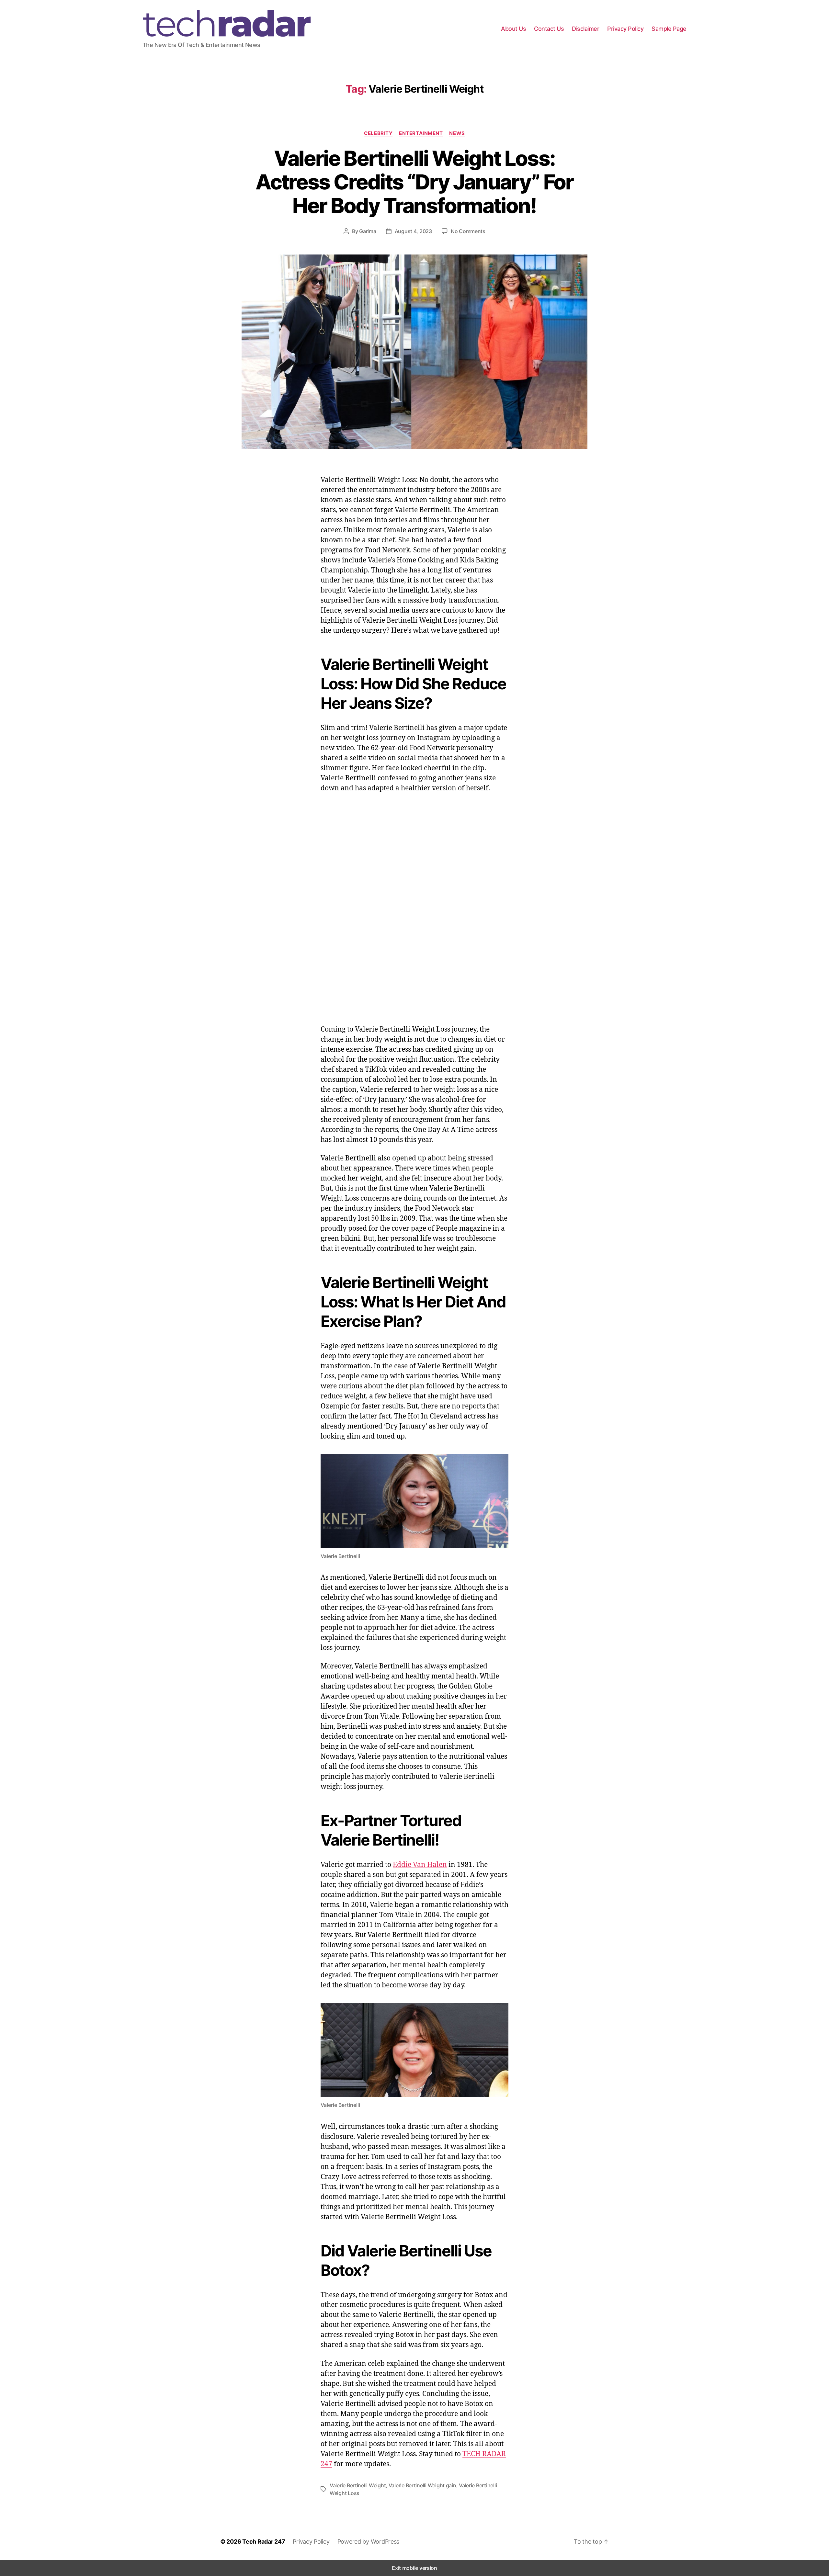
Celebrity (378, 133)
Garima (368, 231)
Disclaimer (585, 29)
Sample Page (669, 29)
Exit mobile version (414, 2568)
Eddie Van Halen (420, 1864)
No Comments (468, 231)
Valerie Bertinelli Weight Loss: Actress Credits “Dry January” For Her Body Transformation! (414, 182)
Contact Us (549, 29)
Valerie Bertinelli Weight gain (422, 2485)
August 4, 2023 (413, 231)
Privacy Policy (625, 29)
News (457, 133)
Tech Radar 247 (264, 2542)
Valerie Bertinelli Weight (358, 2485)
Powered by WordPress (369, 2542)
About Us (513, 29)
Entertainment (421, 133)
